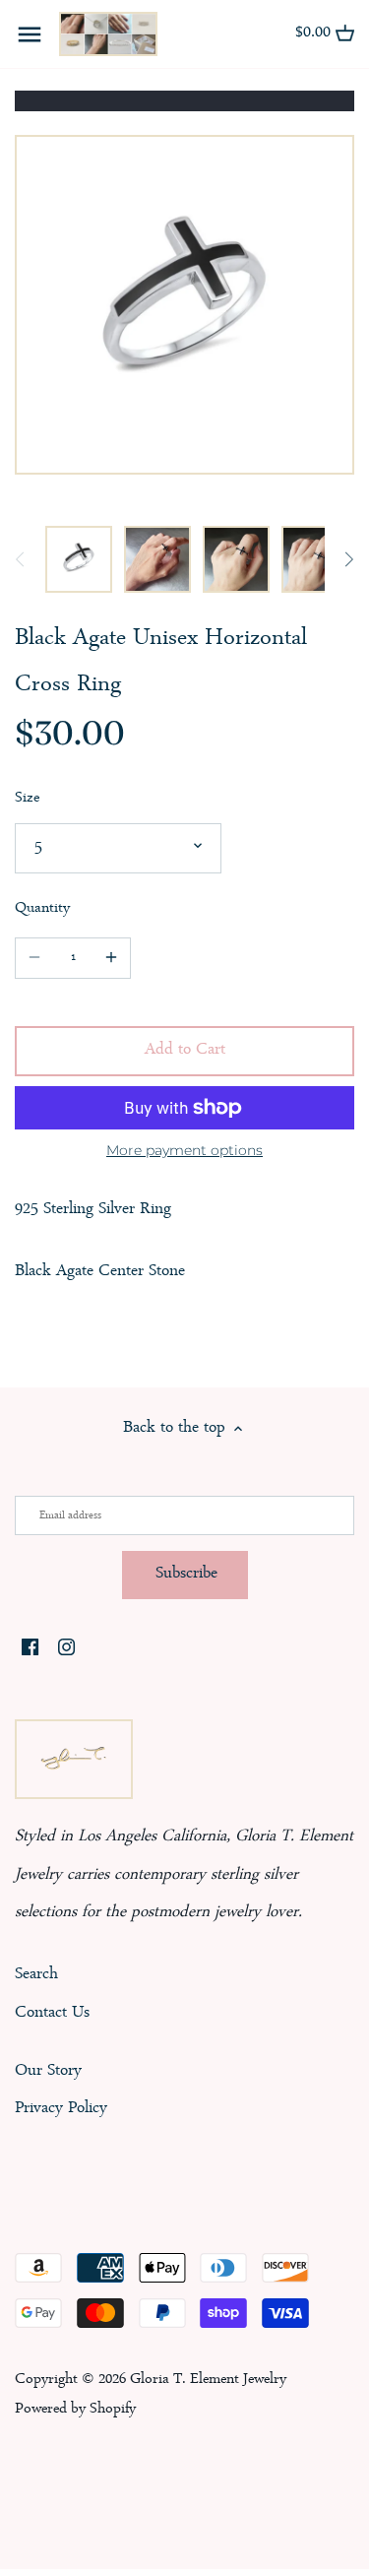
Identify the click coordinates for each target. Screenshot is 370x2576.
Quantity (42, 909)
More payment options (185, 1151)
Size (27, 799)
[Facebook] (30, 1650)
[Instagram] (66, 1650)
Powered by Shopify (75, 2410)
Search (36, 1975)
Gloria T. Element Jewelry (208, 2380)
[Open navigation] (30, 34)
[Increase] (111, 958)
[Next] (348, 559)
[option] (79, 559)
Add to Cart (185, 1050)
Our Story (48, 2071)
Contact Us (52, 2013)
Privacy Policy (61, 2109)
